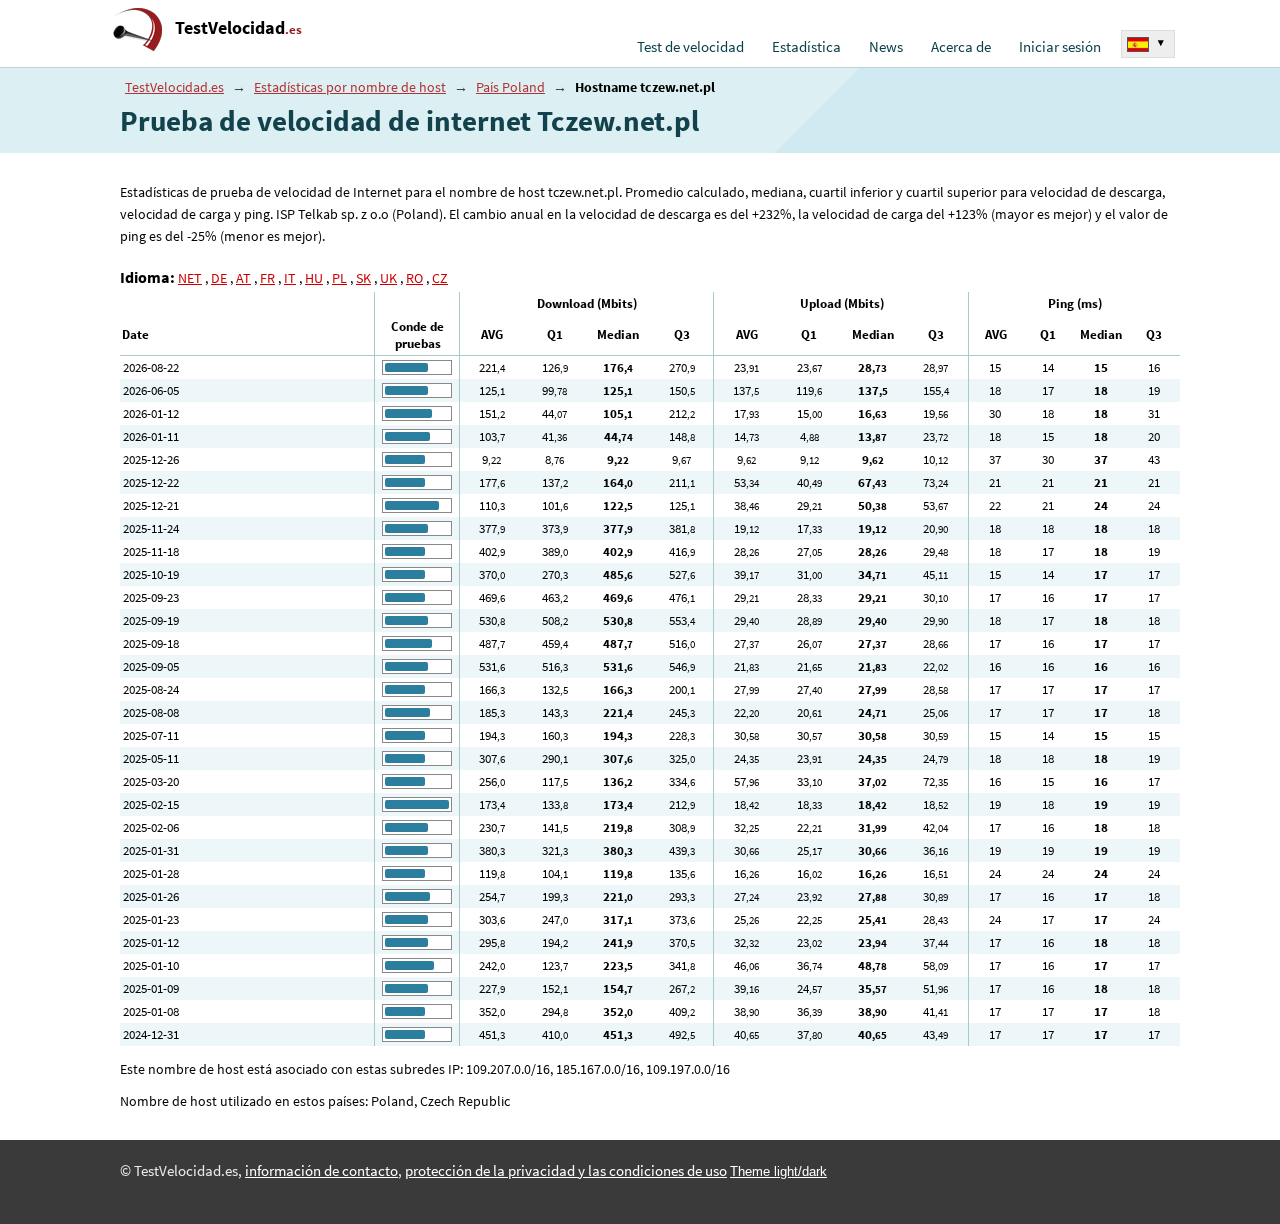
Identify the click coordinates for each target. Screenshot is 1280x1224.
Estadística (806, 47)
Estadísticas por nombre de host (350, 87)
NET (190, 278)
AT (243, 278)
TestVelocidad (238, 27)
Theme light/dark (778, 1171)
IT (290, 278)
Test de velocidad (690, 47)
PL (339, 278)
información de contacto (321, 1171)
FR (267, 278)
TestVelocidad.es (174, 87)
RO (414, 278)
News (886, 47)
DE (219, 278)
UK (388, 278)
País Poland (510, 87)
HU (314, 278)
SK (363, 278)
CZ (440, 278)
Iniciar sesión (1060, 47)
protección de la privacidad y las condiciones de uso (566, 1171)
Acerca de (961, 47)
